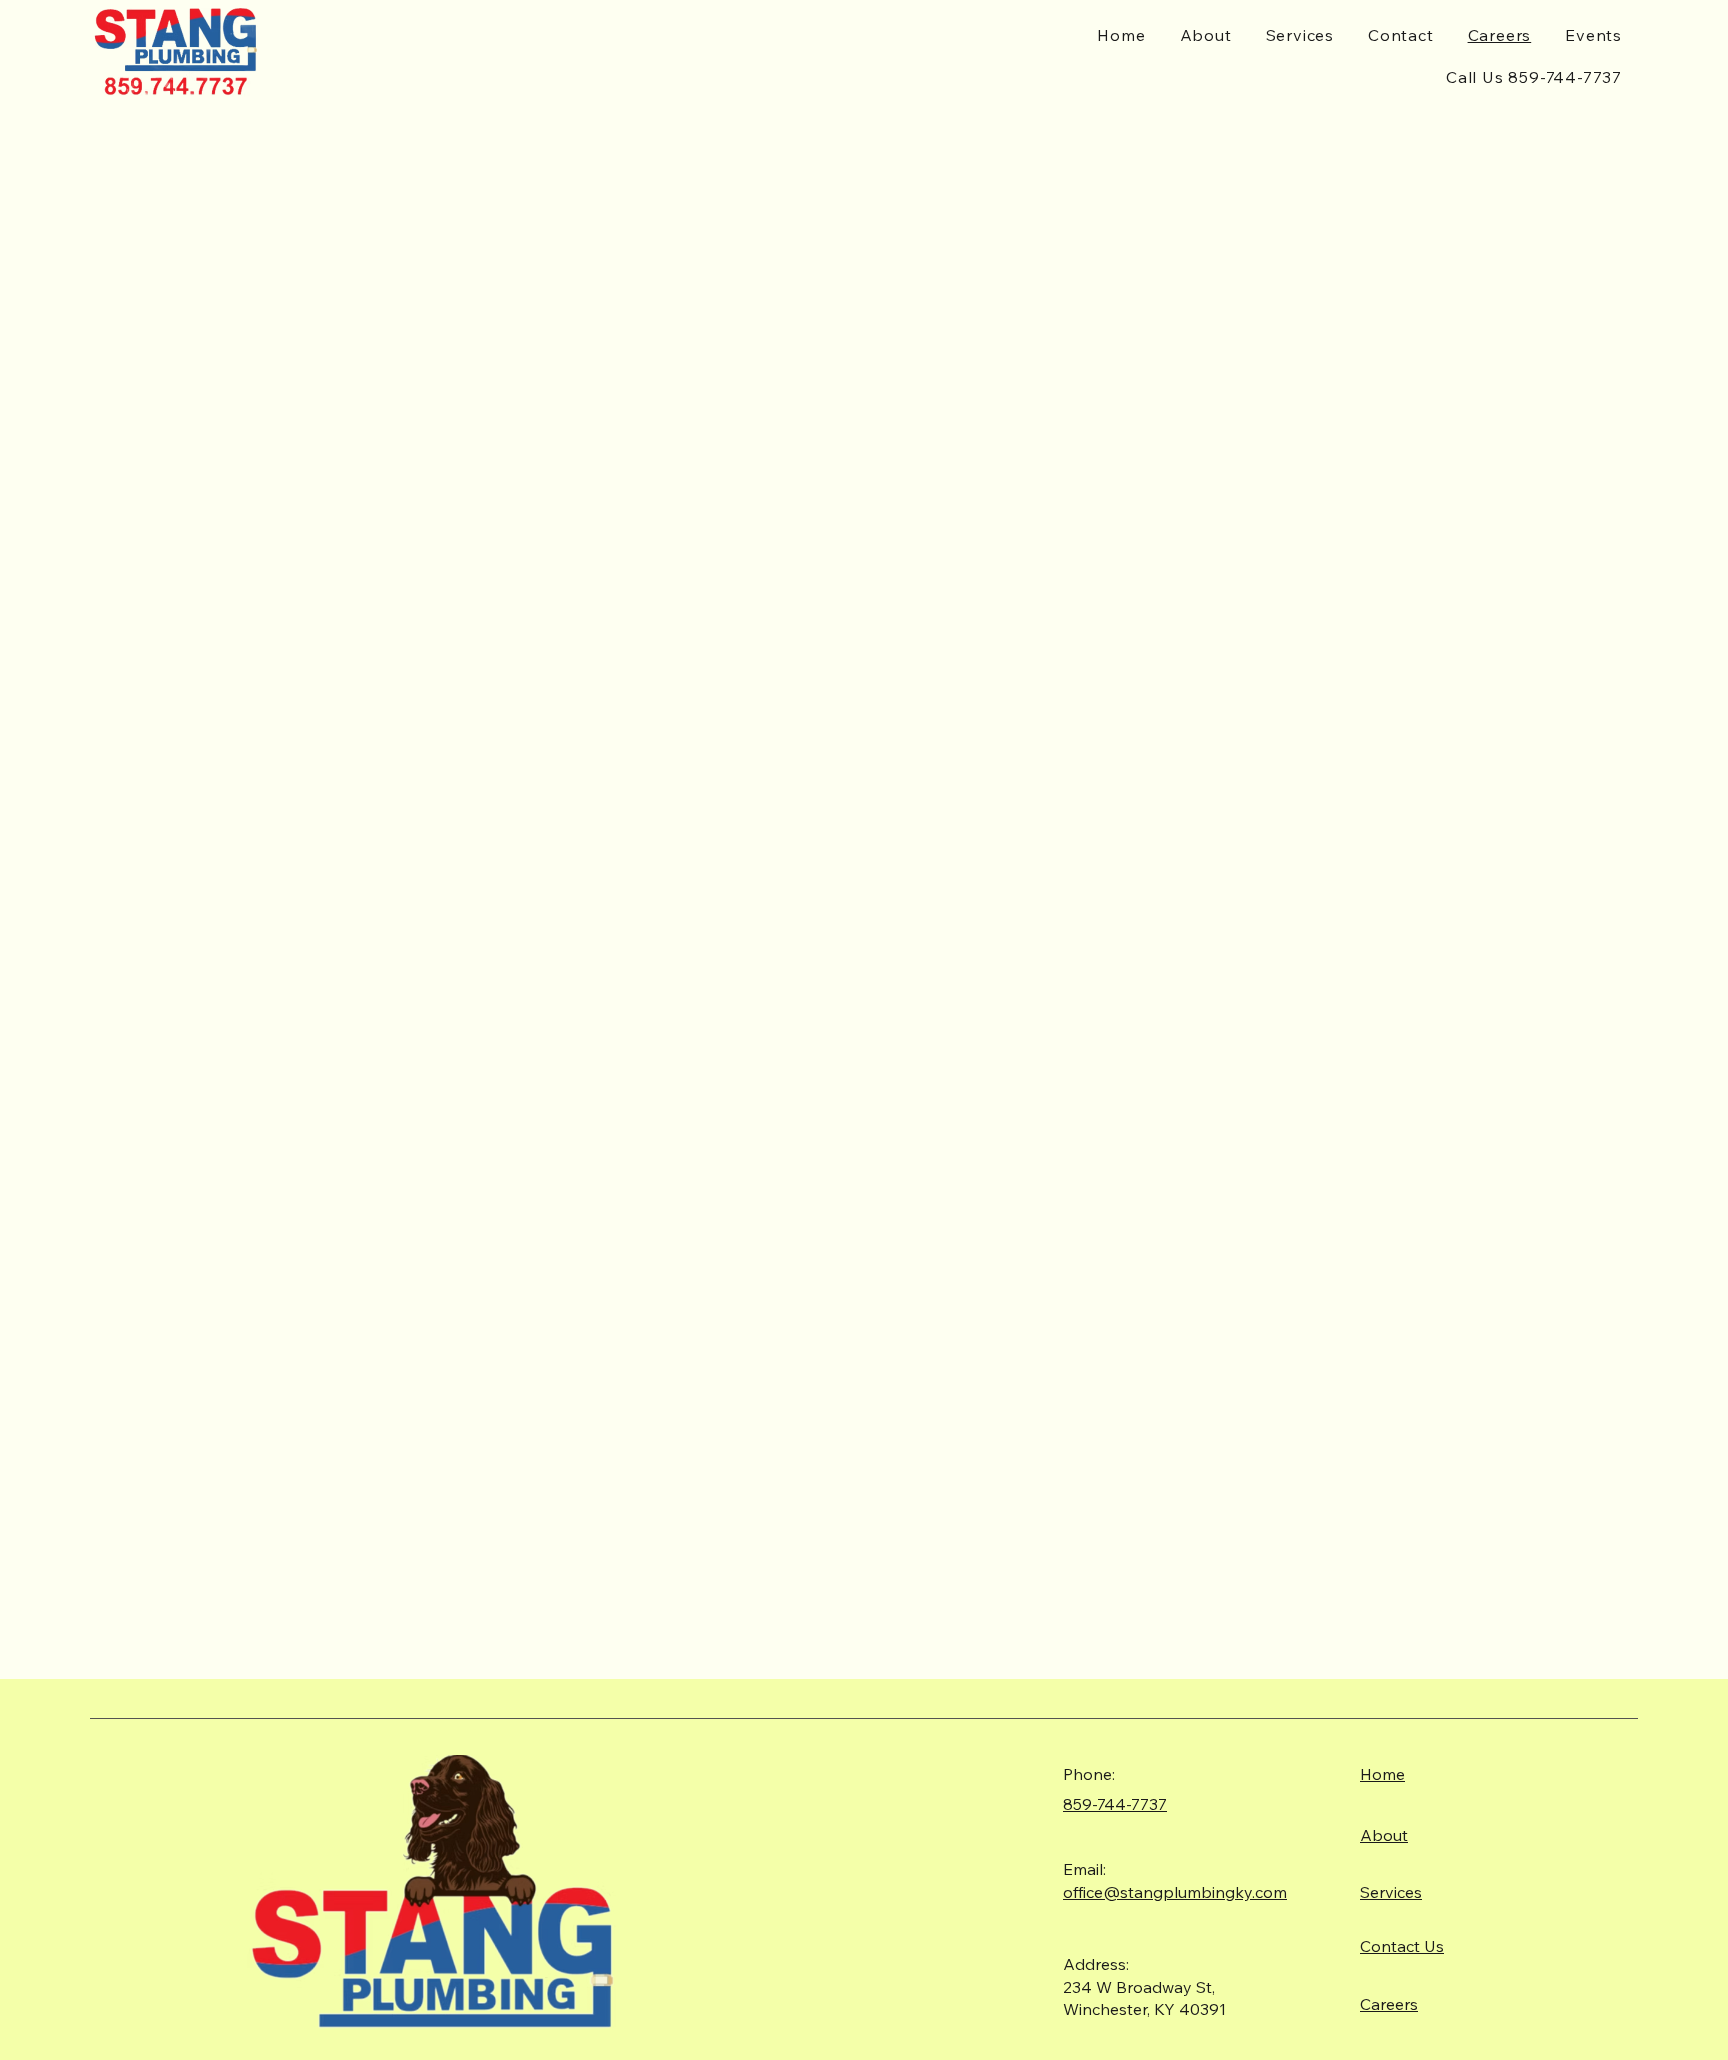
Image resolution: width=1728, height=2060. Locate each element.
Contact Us (1402, 1946)
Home (1382, 1774)
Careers (1389, 2004)
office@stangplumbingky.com (1175, 1892)
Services (1391, 1892)
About (1384, 1835)
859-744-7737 (1115, 1804)
